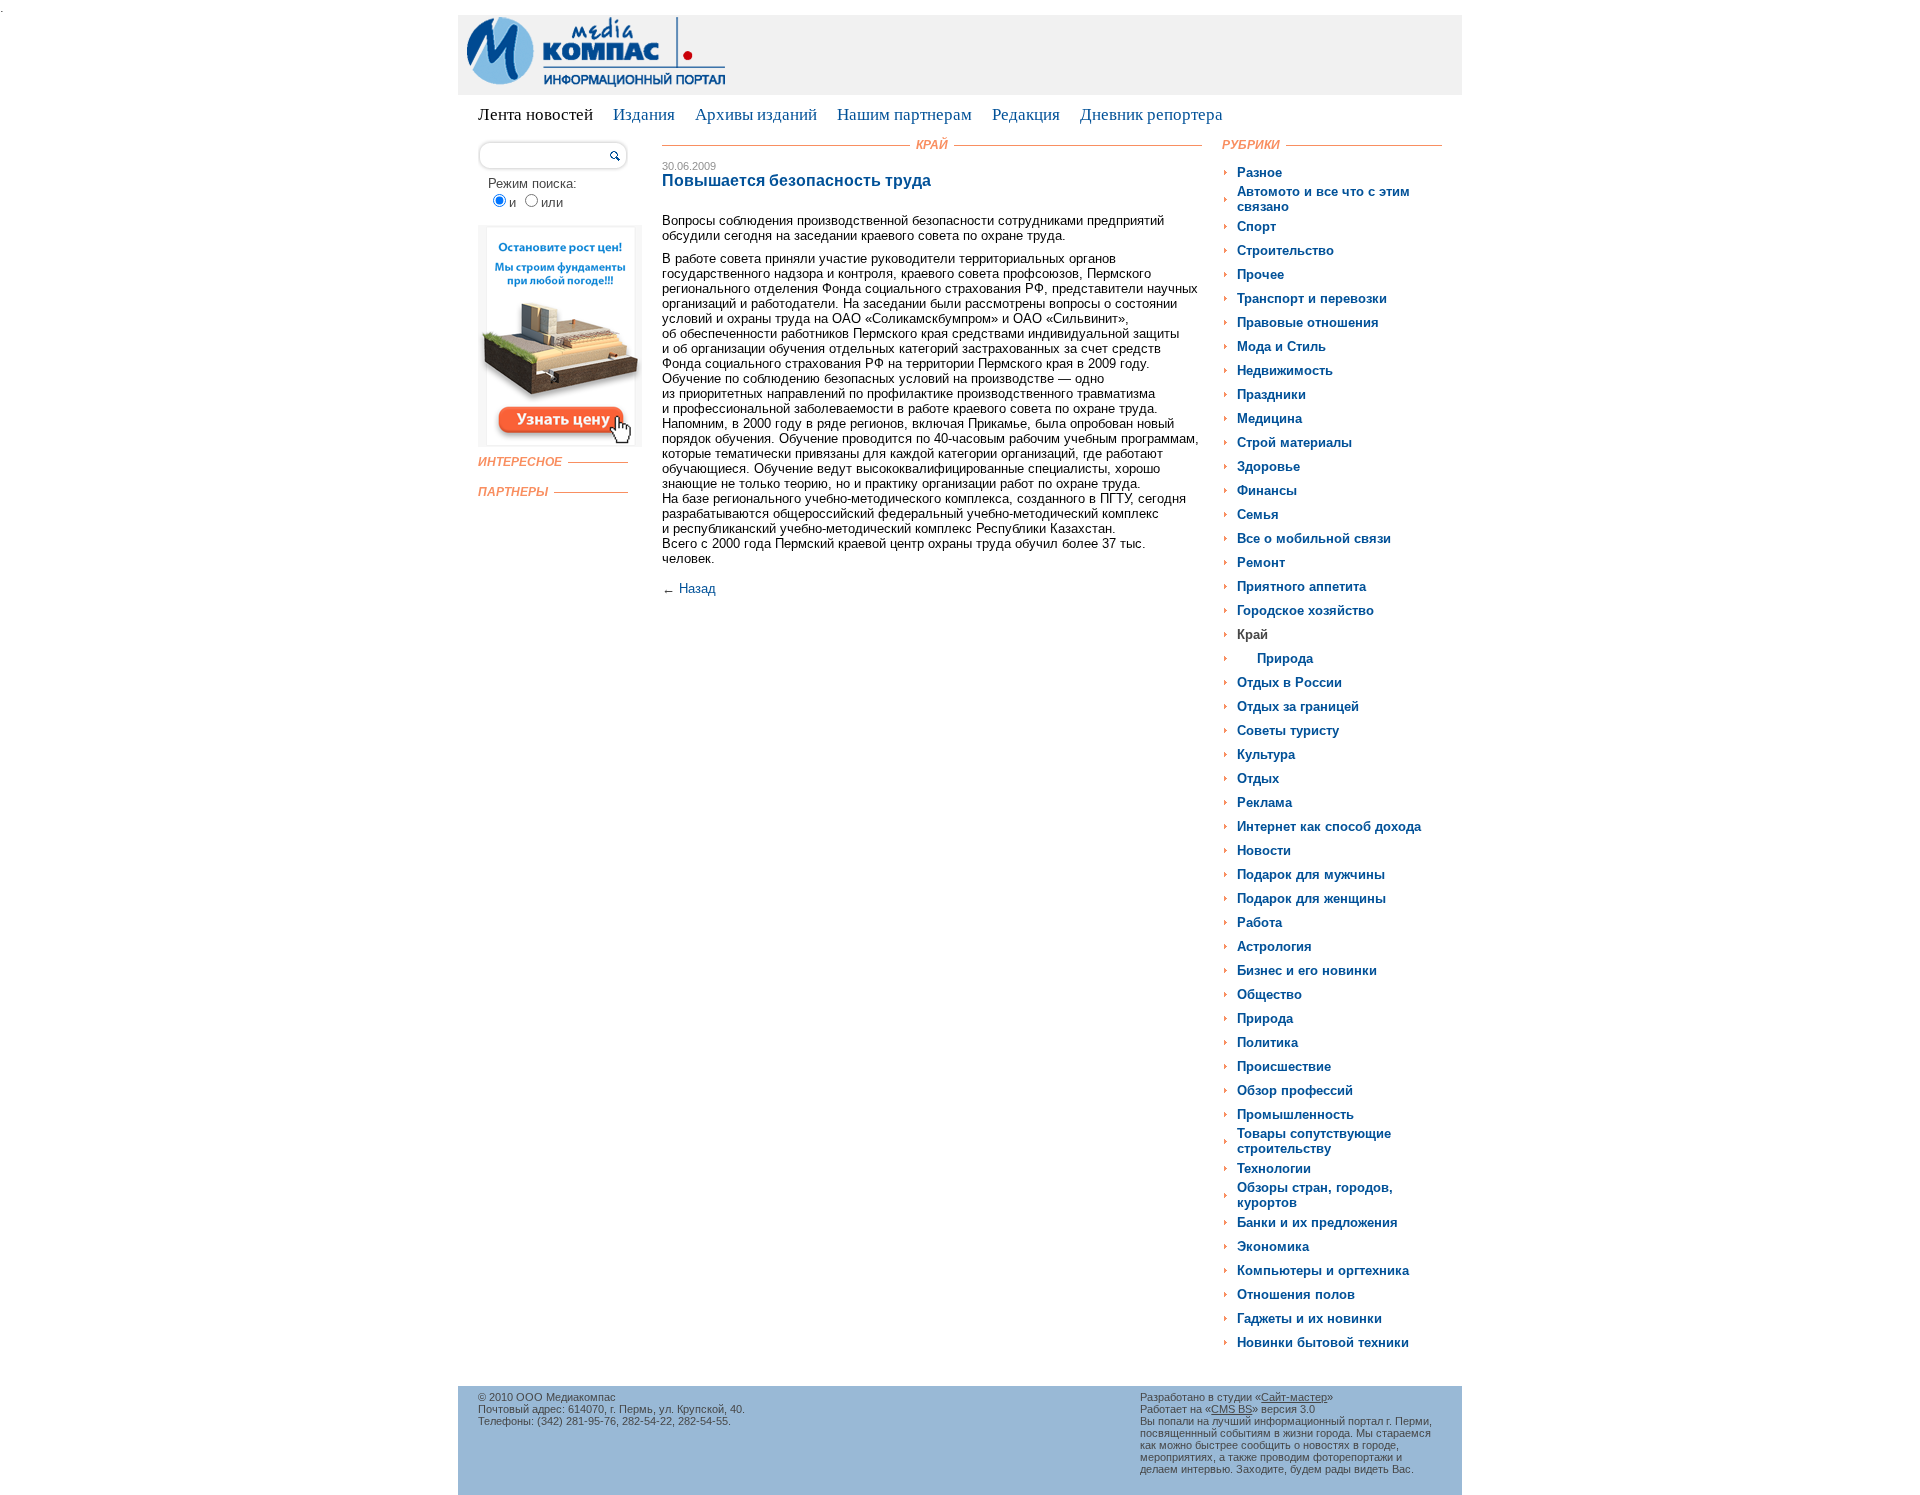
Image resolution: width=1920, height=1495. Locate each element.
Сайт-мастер (1294, 1397)
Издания (644, 114)
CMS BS (1231, 1409)
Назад (697, 588)
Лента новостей (535, 114)
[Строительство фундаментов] (560, 442)
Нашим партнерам (904, 114)
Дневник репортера (1151, 114)
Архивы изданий (756, 114)
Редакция (1026, 114)
